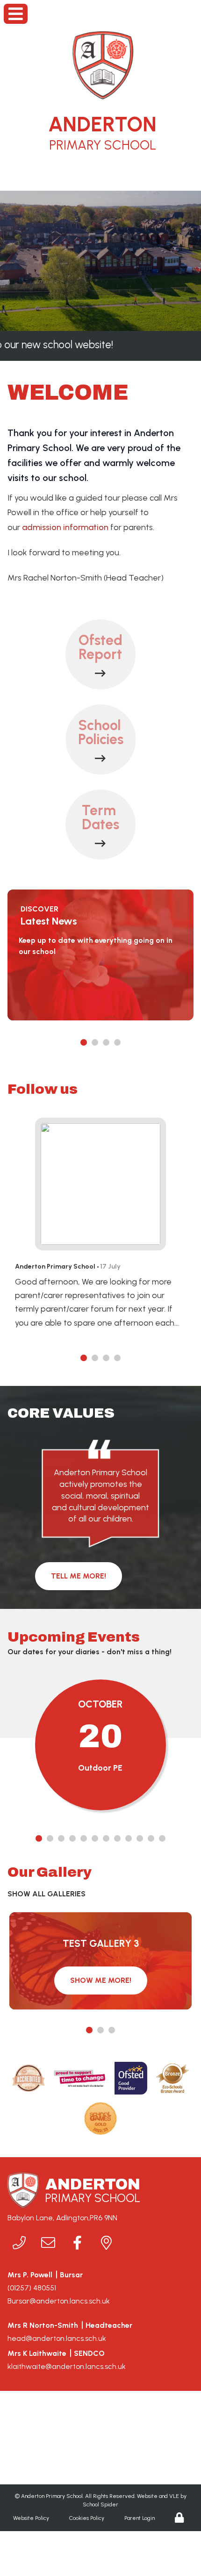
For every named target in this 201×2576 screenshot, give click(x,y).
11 (151, 1839)
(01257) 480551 (32, 2288)
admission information (65, 527)
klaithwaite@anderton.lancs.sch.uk (67, 2366)
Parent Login (140, 2518)
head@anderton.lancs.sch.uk (57, 2338)
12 (162, 1839)
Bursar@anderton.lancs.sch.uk (59, 2301)
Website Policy (31, 2518)
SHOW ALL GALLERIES (47, 1894)
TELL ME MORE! (79, 1576)
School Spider (100, 2504)
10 (140, 1839)
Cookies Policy (87, 2518)
